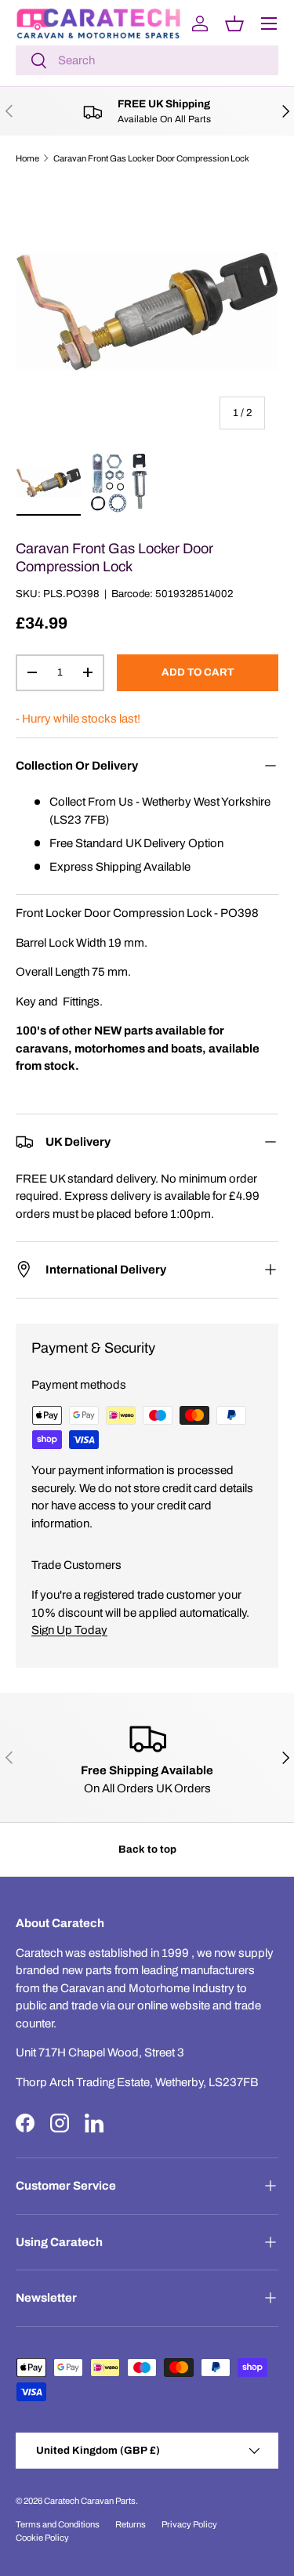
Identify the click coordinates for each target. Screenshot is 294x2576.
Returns (131, 2524)
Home (27, 158)
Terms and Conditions (58, 2524)
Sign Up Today (69, 1630)
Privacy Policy (189, 2524)
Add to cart (198, 672)
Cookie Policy (42, 2538)
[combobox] (147, 60)
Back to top (147, 1849)
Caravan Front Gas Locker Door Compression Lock (151, 158)
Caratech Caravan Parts (90, 2501)
